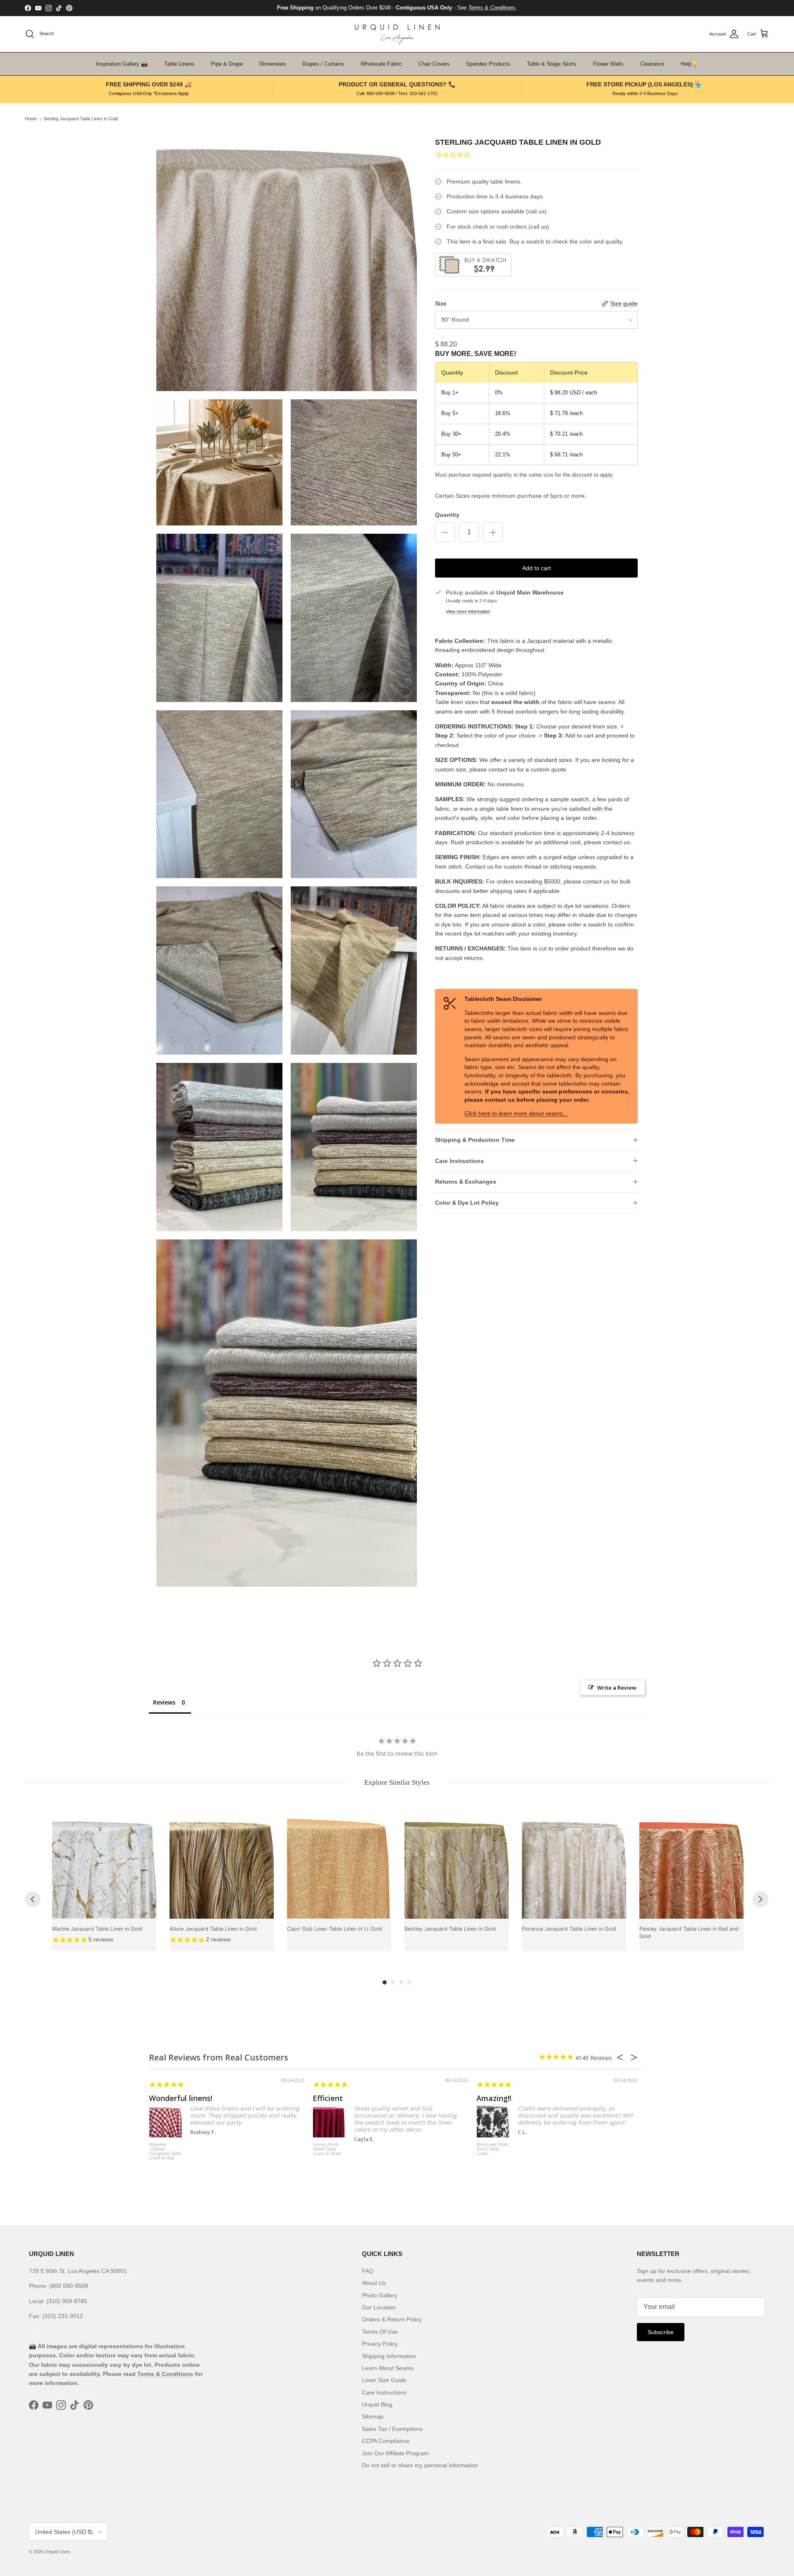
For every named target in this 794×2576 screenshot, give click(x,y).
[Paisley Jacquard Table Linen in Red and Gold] (691, 1867)
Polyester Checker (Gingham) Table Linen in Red (165, 2152)
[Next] (761, 1899)
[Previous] (33, 1899)
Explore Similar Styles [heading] (397, 1782)
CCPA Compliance (386, 2441)
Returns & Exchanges (466, 1182)
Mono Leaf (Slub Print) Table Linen (492, 2149)
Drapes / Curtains (323, 64)
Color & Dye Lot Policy (467, 1203)
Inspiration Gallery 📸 (122, 64)
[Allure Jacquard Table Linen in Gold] (222, 1867)
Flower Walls (608, 64)
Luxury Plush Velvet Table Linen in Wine (327, 2149)
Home (31, 119)
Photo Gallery (380, 2295)
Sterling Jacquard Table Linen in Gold (81, 119)
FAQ (368, 2271)
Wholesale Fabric (381, 64)
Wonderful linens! (181, 2098)
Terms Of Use (380, 2332)
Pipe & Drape (227, 64)
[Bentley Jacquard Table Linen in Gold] (457, 1867)
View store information (468, 611)
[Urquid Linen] (397, 34)
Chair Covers (434, 64)
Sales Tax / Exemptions (392, 2429)
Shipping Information (389, 2356)
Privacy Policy (380, 2344)
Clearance (652, 64)
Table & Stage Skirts (552, 64)
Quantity (447, 515)
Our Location (379, 2307)
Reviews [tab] (164, 1702)
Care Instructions (459, 1161)
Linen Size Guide (384, 2380)
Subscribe (661, 2332)
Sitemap (373, 2416)
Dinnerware (273, 64)
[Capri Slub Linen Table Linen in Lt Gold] (339, 1867)
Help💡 (689, 64)
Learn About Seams (388, 2368)
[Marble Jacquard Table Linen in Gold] (104, 1867)
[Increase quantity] (493, 532)
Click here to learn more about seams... (516, 1113)
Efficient (328, 2098)
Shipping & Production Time (475, 1140)
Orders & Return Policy (392, 2319)
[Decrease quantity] (445, 532)
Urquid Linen (57, 2552)
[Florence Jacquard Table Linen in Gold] (574, 1867)
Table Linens (179, 64)
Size (441, 303)
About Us (374, 2283)
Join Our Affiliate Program (395, 2453)
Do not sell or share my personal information (420, 2465)
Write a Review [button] (617, 1688)
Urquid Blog (377, 2404)
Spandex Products (488, 64)
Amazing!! (494, 2098)
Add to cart (537, 568)
